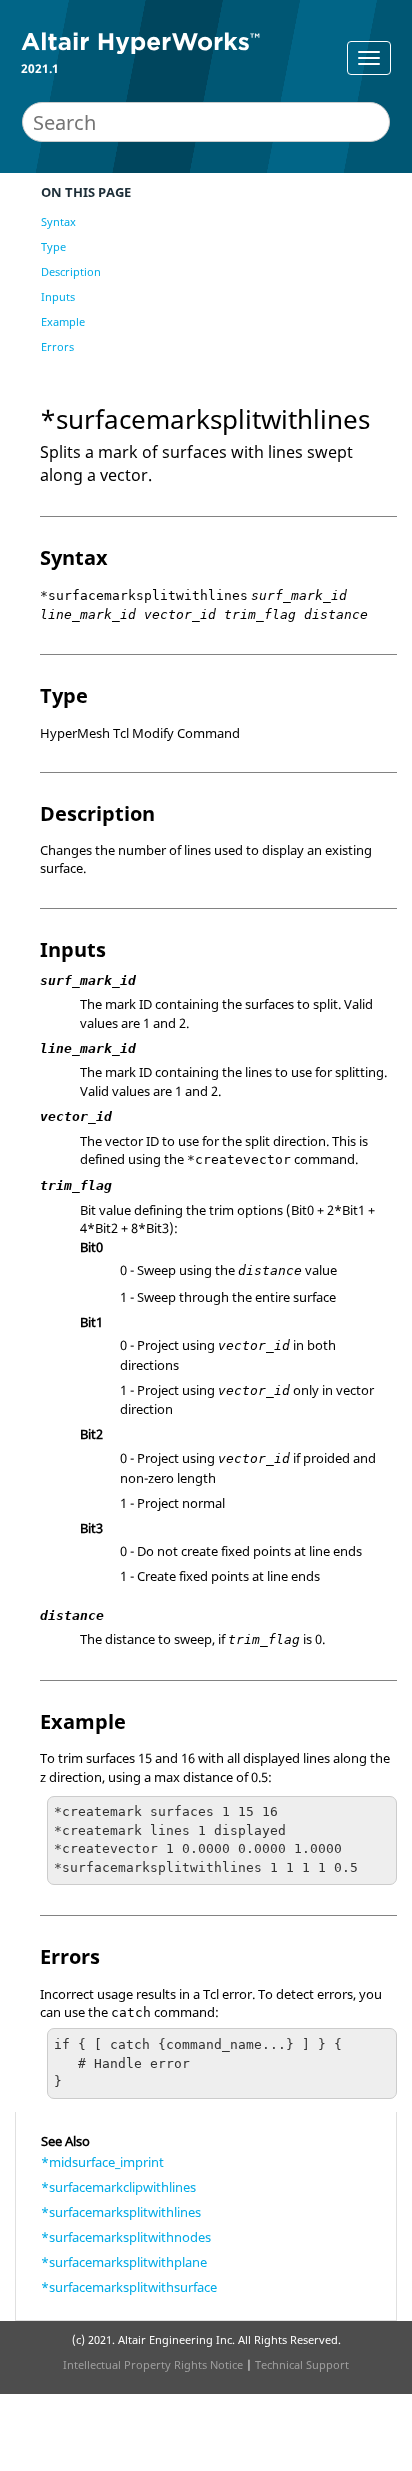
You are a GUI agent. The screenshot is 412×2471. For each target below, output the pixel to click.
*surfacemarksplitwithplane (124, 2262)
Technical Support (302, 2364)
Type (53, 246)
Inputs (58, 296)
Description (71, 271)
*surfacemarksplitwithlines (121, 2212)
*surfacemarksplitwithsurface (129, 2287)
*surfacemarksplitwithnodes (126, 2237)
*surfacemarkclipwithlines (118, 2187)
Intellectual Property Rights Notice (153, 2364)
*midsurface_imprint (102, 2162)
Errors (57, 346)
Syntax (58, 221)
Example (63, 321)
